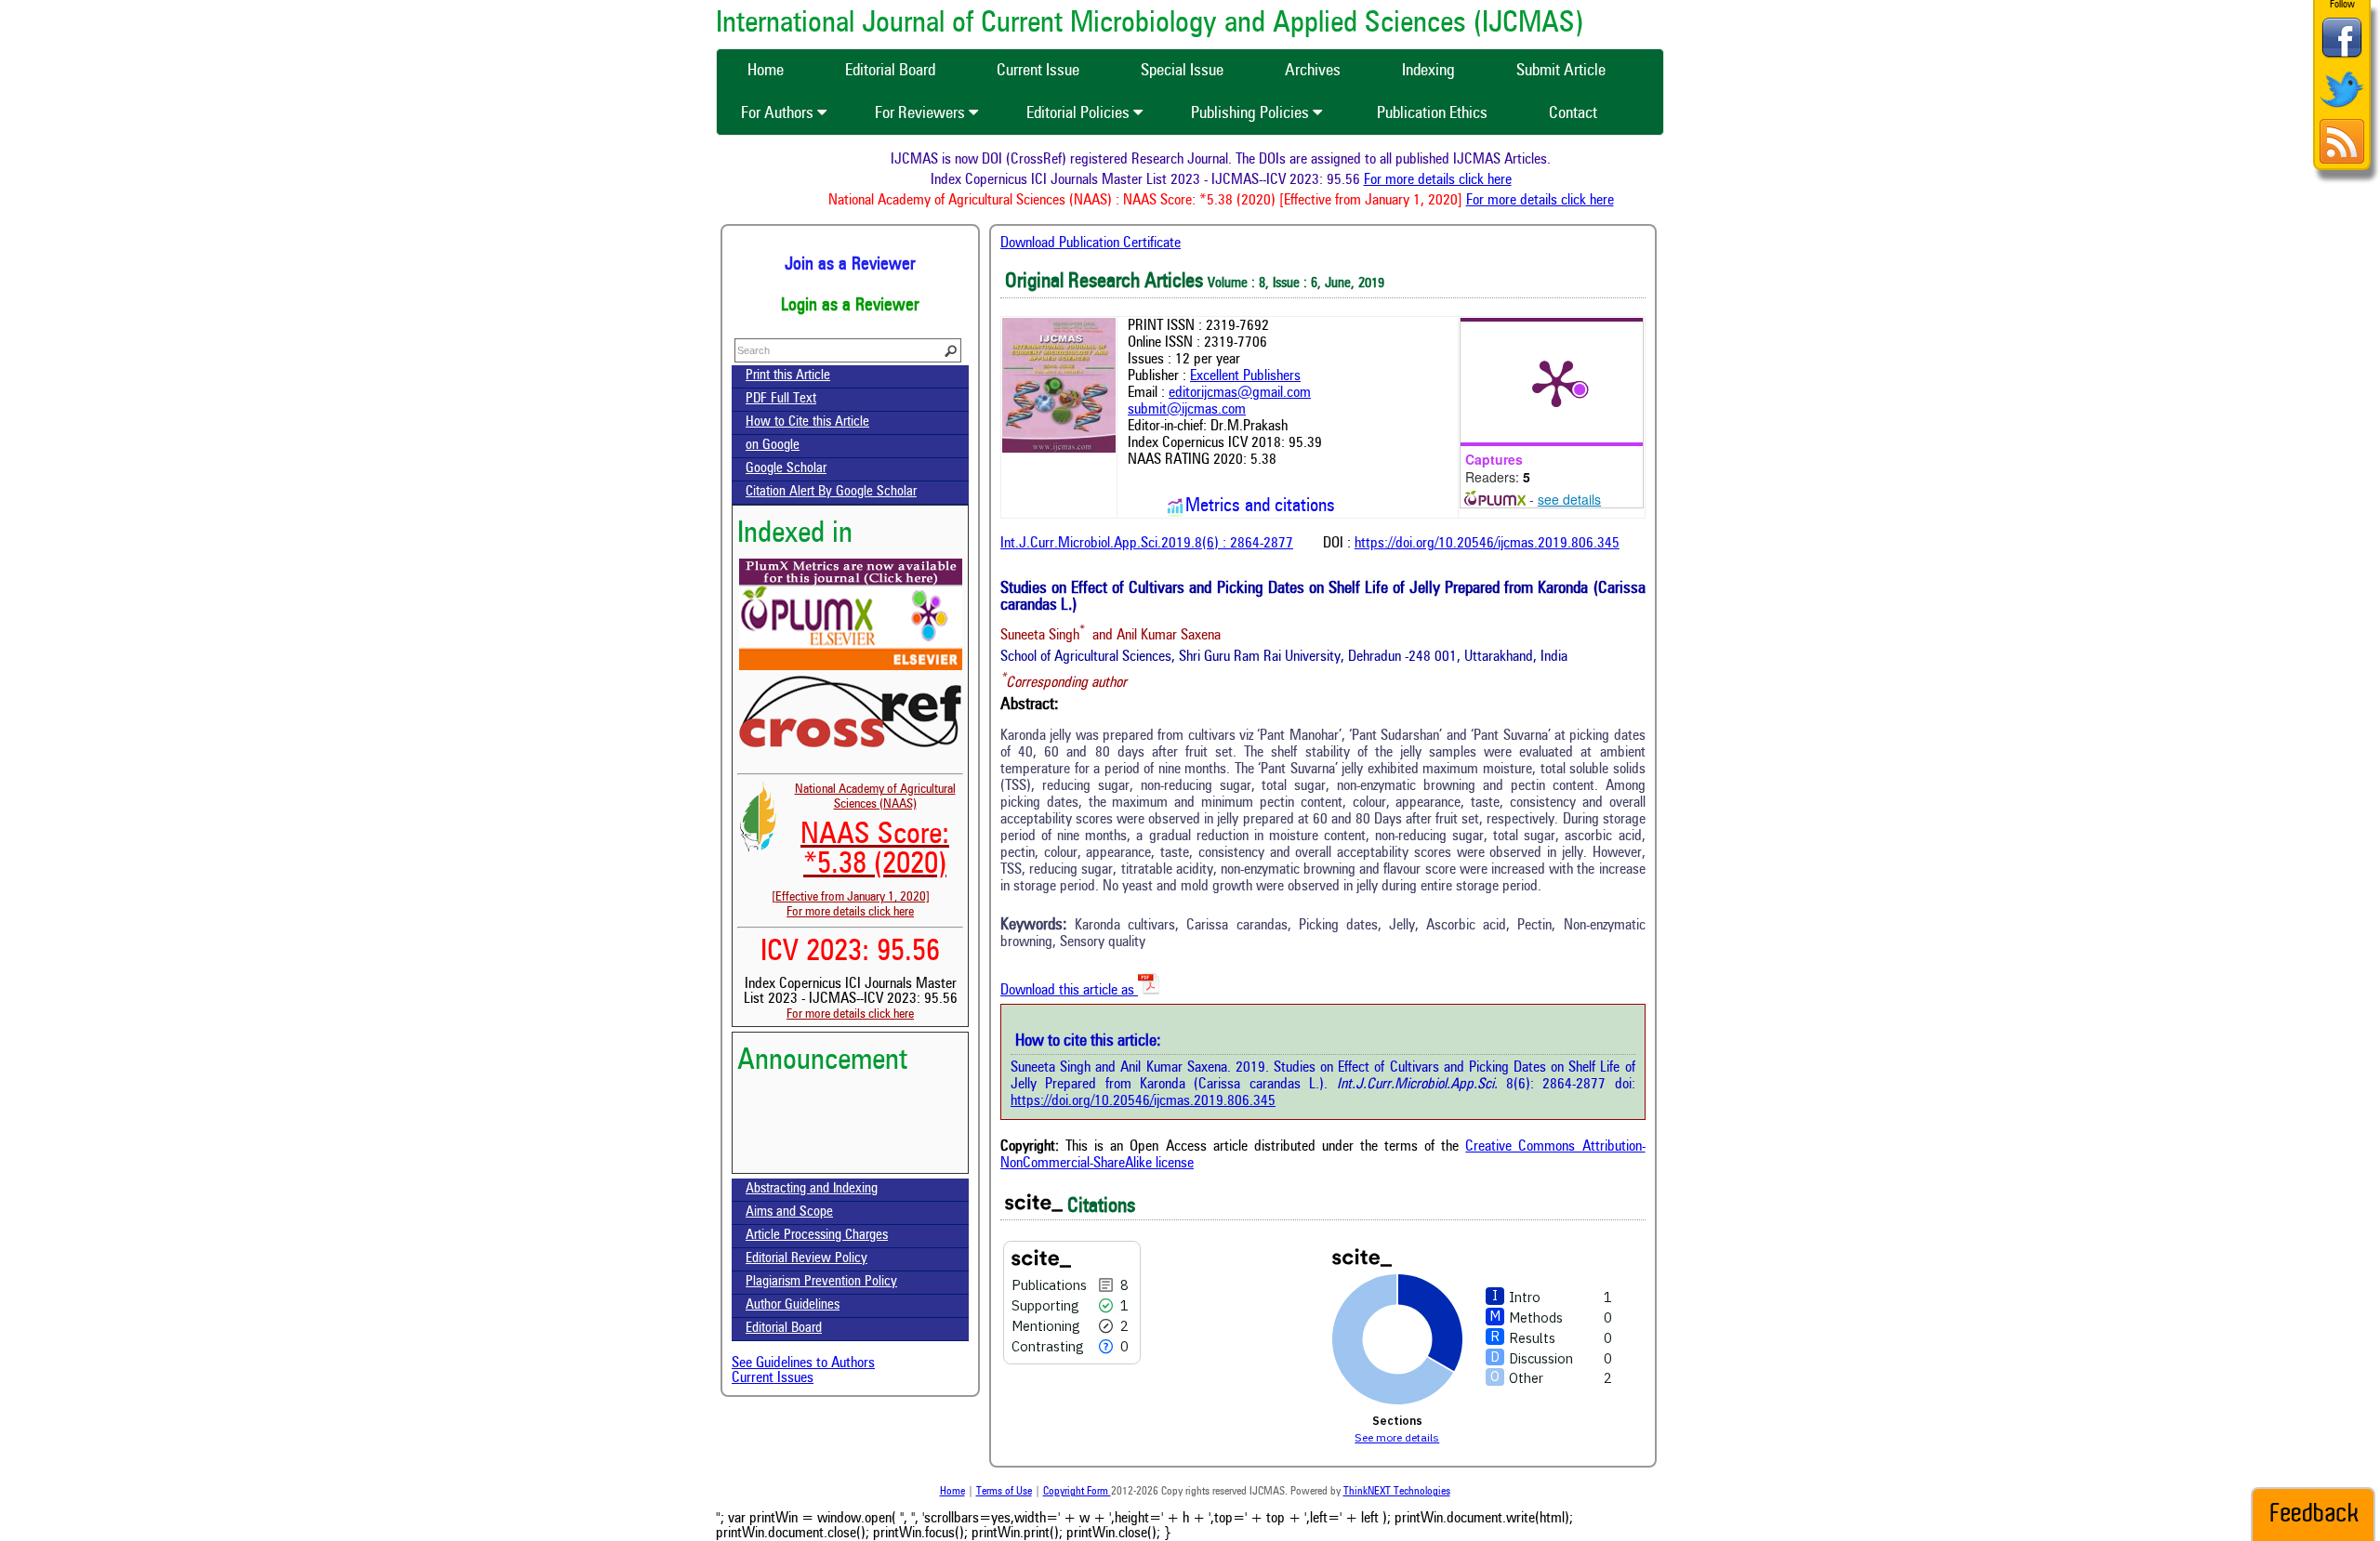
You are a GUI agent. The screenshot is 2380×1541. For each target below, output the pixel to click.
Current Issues (773, 1378)
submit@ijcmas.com (1187, 410)
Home (952, 1492)
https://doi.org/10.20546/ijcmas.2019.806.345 (1487, 544)
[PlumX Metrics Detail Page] (1556, 382)
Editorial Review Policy (807, 1259)
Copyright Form (1077, 1492)
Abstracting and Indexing (812, 1189)
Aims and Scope (789, 1212)
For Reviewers (922, 113)
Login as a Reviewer (850, 306)
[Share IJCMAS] (2342, 57)
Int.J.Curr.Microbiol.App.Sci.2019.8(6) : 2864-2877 (1147, 544)
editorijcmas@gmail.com (1240, 393)
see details (1569, 499)
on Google (773, 446)
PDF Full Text (781, 399)
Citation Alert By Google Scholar (831, 492)
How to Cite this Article (807, 422)
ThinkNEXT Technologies (1397, 1492)
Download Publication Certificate (1091, 244)
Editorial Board (784, 1329)
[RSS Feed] (2342, 161)
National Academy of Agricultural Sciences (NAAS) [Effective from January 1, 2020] (864, 843)
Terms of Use (1004, 1492)
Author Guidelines (793, 1305)
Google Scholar (786, 469)
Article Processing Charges (817, 1236)
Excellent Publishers (1245, 376)
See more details (1397, 1437)
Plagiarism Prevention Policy (821, 1282)
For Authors (779, 113)
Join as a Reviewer (850, 265)
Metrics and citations (1260, 507)
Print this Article (788, 376)
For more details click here (1465, 180)
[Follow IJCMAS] (2342, 109)
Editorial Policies (1080, 113)
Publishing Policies (1252, 113)
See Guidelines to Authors (803, 1363)
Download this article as (1069, 991)
